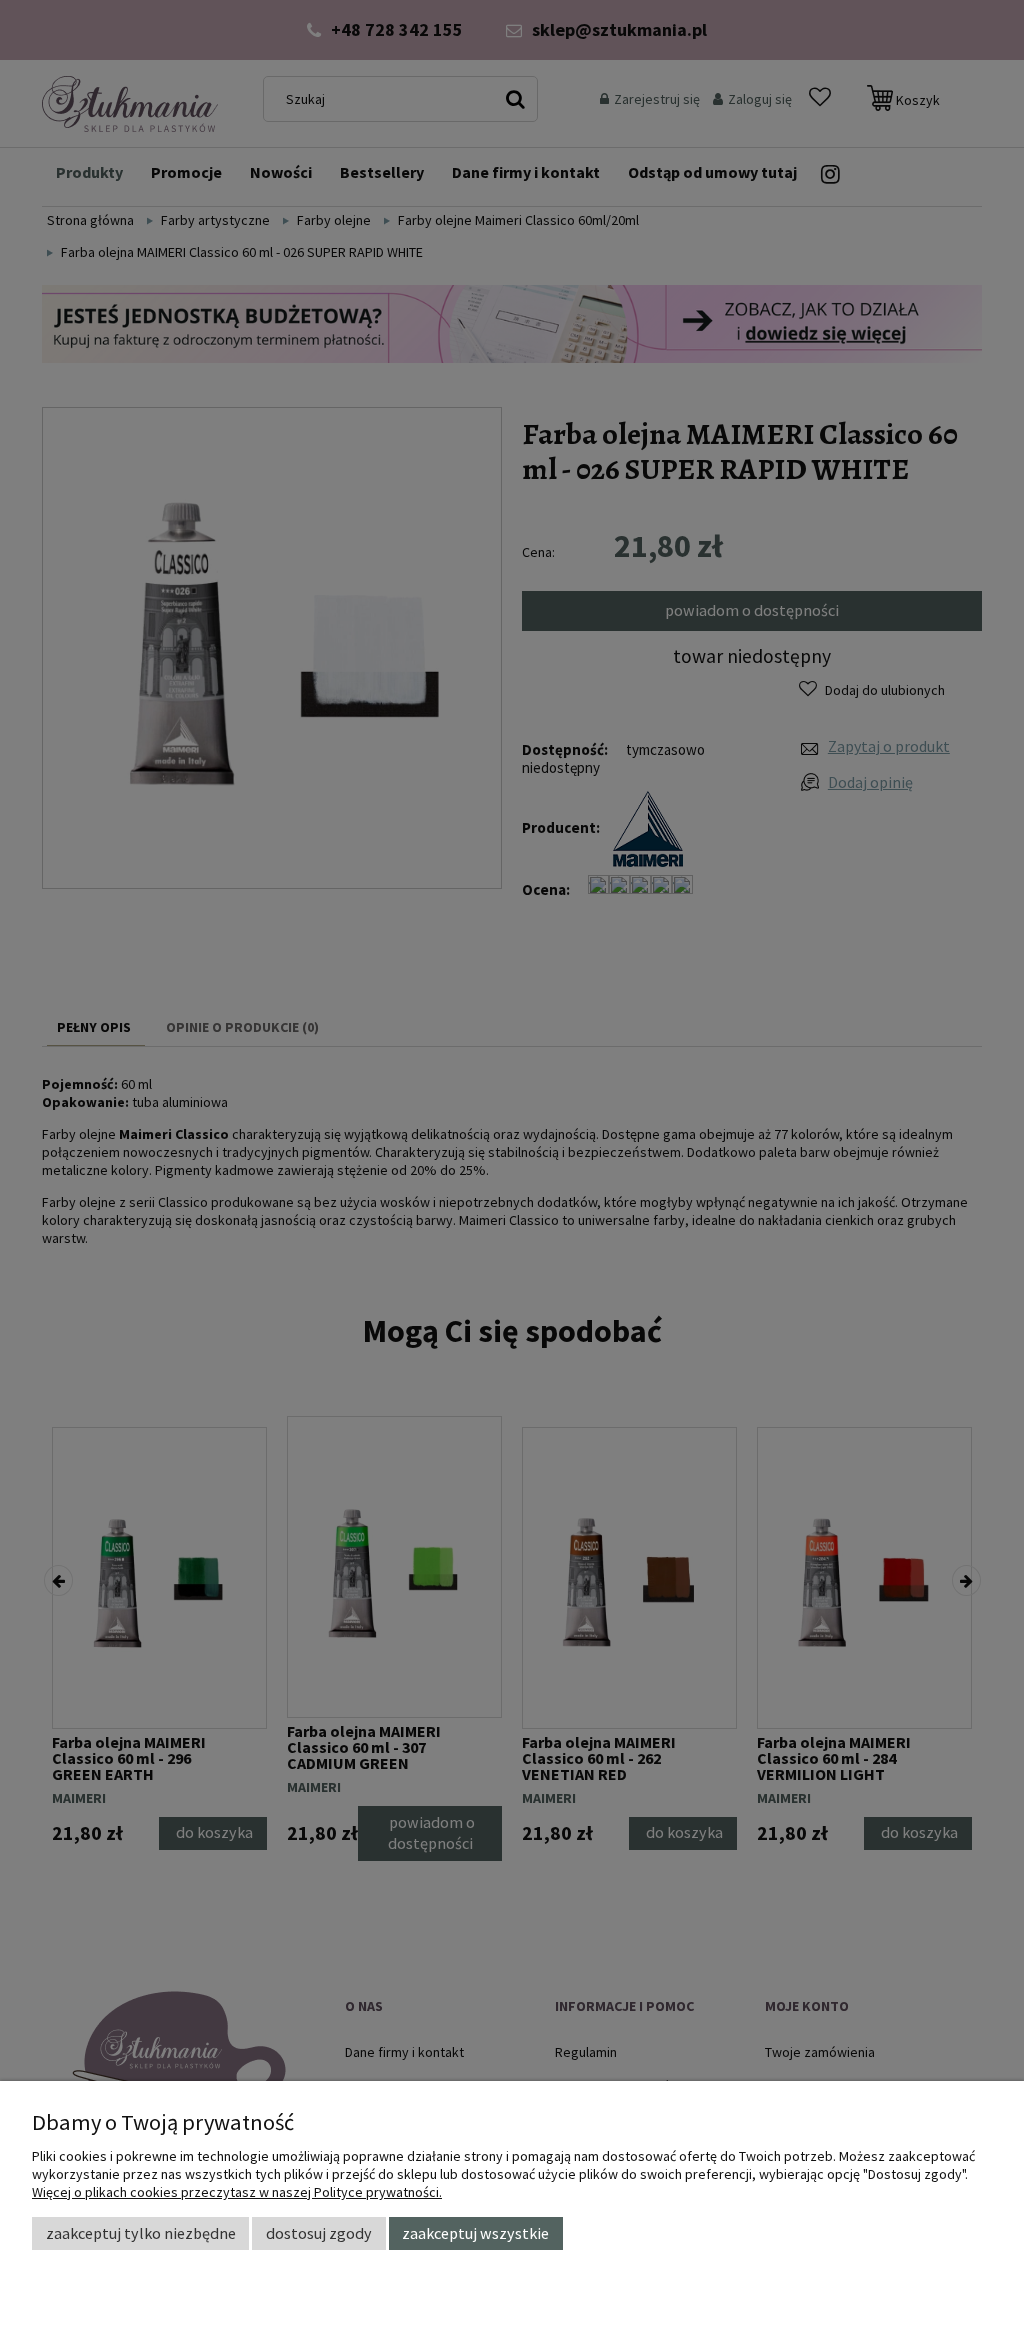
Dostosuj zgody (319, 2233)
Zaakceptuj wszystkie (475, 2233)
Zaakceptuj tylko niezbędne (141, 2233)
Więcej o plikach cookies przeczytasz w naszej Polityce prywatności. (237, 2192)
